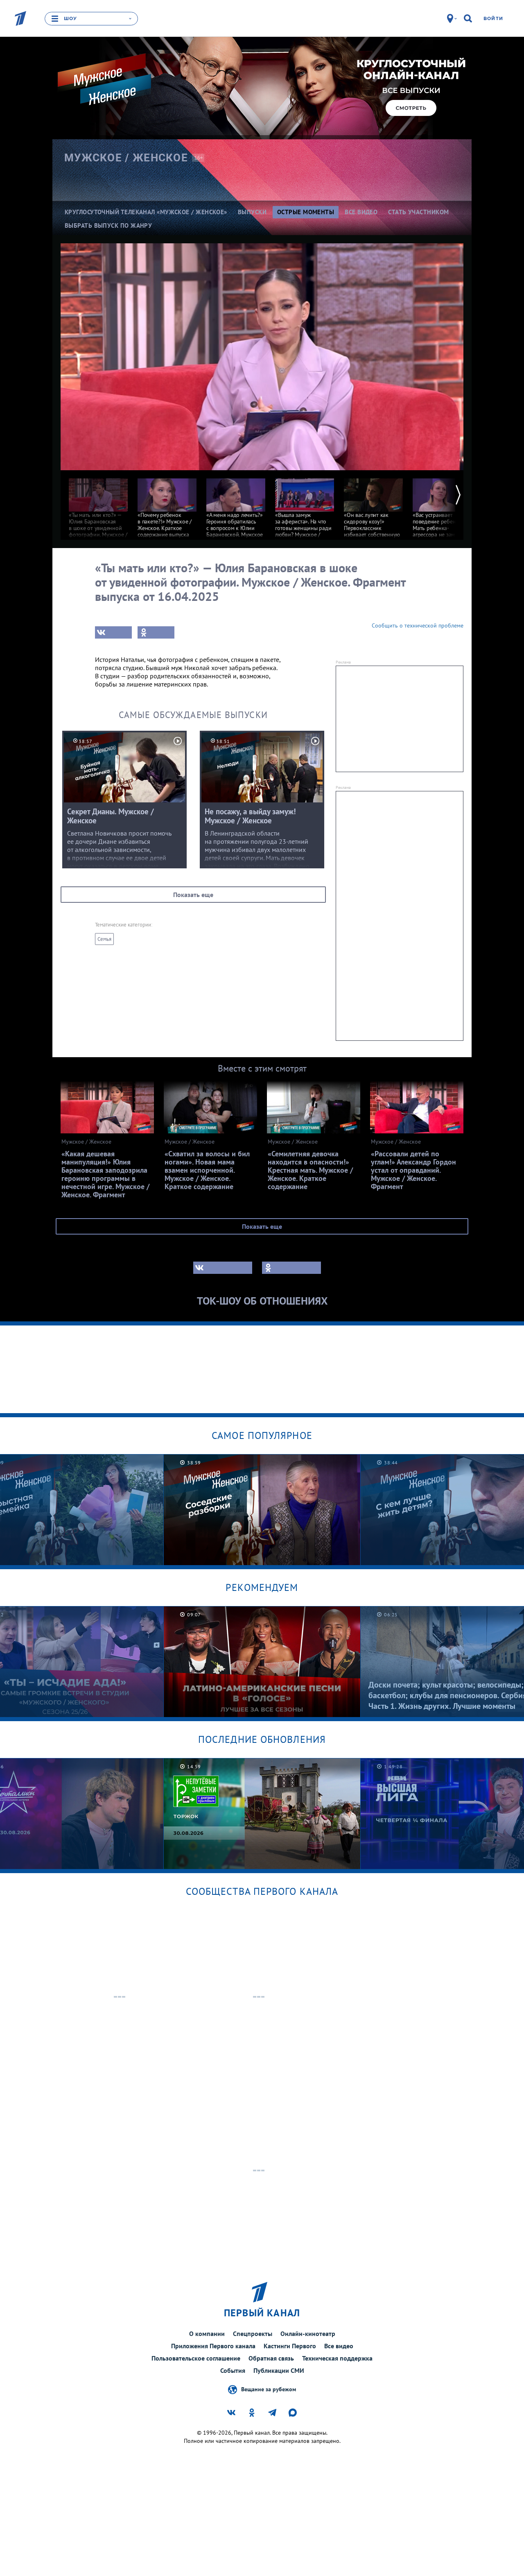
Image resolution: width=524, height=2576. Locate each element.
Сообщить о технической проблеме (418, 625)
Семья (104, 939)
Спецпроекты (253, 2334)
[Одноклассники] (156, 632)
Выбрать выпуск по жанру (108, 225)
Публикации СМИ (279, 2370)
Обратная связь (271, 2358)
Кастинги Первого (290, 2346)
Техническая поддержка (337, 2358)
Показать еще (193, 895)
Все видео (339, 2346)
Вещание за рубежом (269, 2389)
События (233, 2370)
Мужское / (126, 158)
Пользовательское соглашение (196, 2358)
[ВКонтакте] (113, 632)
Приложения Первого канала (213, 2346)
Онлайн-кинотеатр (308, 2334)
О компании (207, 2334)
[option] (98, 511)
